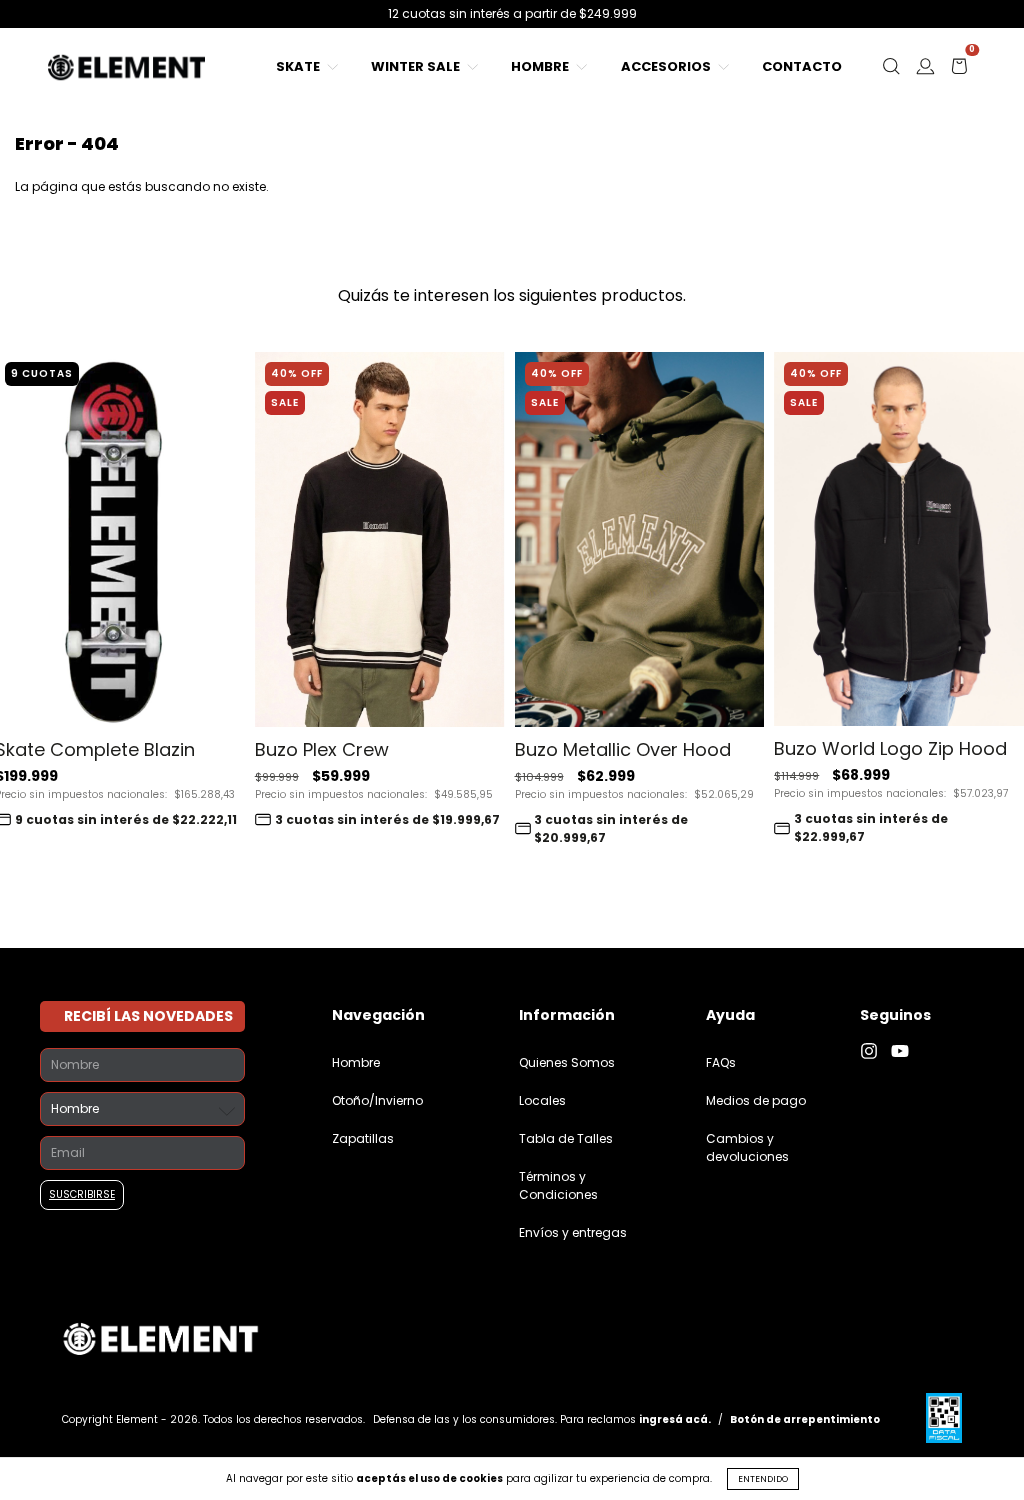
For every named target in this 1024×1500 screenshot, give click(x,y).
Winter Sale (417, 66)
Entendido (763, 1479)
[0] (959, 71)
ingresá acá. (675, 1419)
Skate (299, 66)
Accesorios (667, 66)
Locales (542, 1100)
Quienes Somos (567, 1062)
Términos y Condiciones (558, 1185)
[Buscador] (891, 71)
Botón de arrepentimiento (805, 1419)
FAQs (721, 1062)
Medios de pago (756, 1100)
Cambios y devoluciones (747, 1147)
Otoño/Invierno (377, 1100)
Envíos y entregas (573, 1232)
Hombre (541, 66)
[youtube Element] (905, 1051)
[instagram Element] (875, 1051)
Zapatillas (363, 1138)
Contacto (802, 66)
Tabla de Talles (566, 1138)
